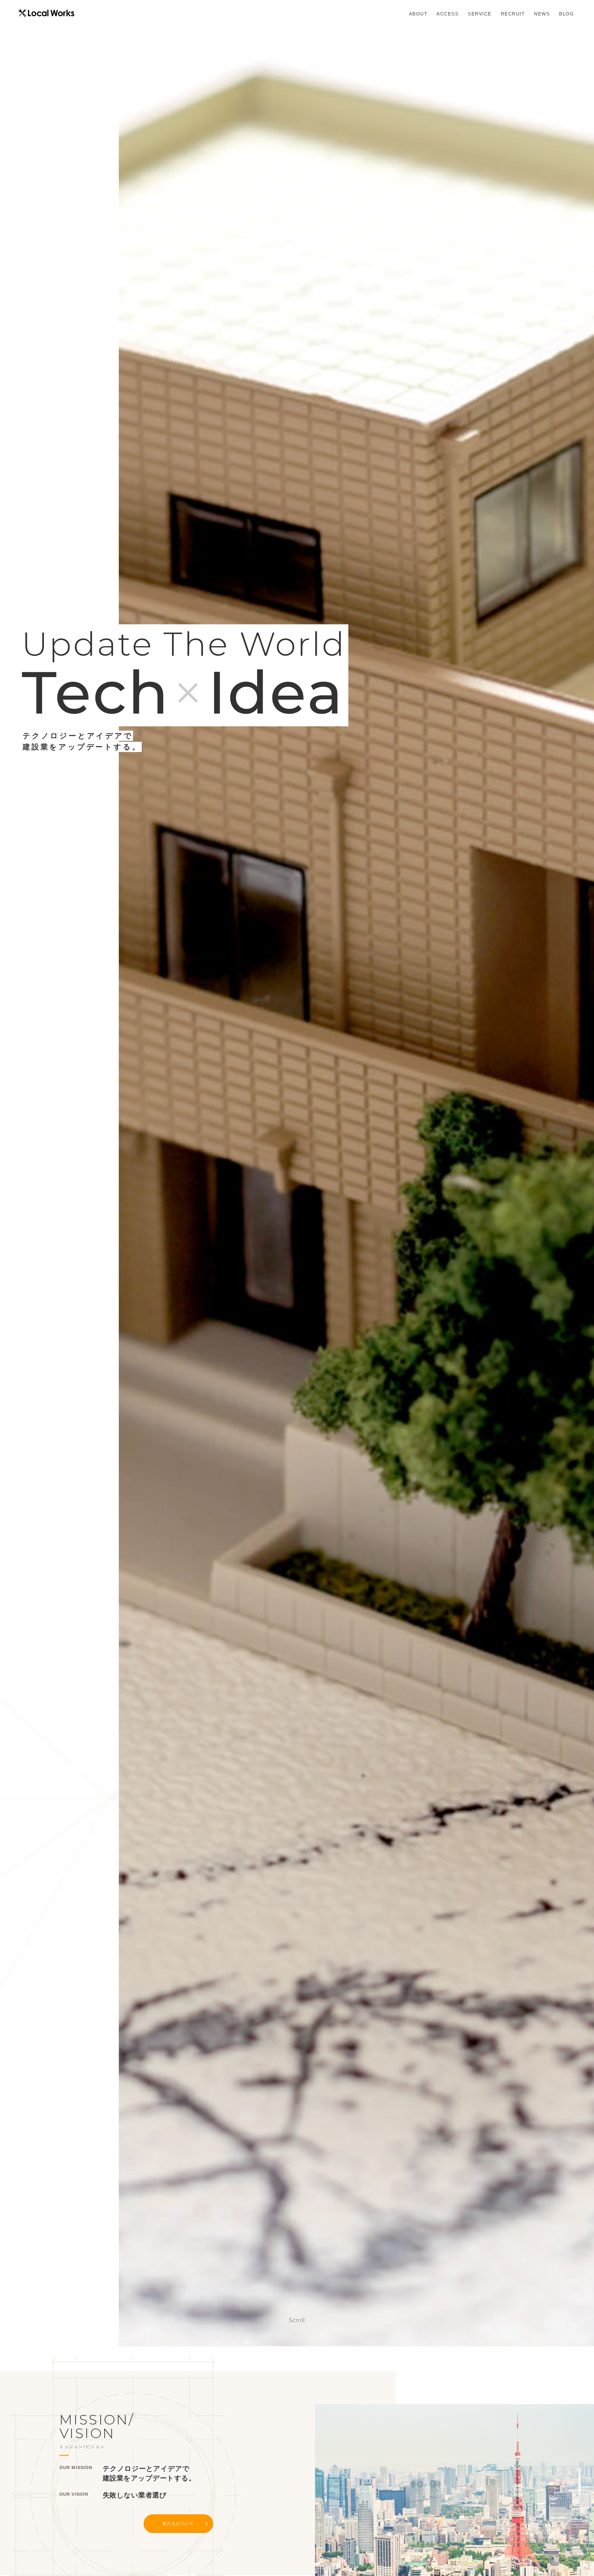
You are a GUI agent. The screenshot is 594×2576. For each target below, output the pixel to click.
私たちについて (178, 2523)
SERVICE (480, 14)
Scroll (297, 2320)
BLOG (566, 14)
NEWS (542, 14)
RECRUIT (513, 14)
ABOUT (418, 14)
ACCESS (448, 14)
